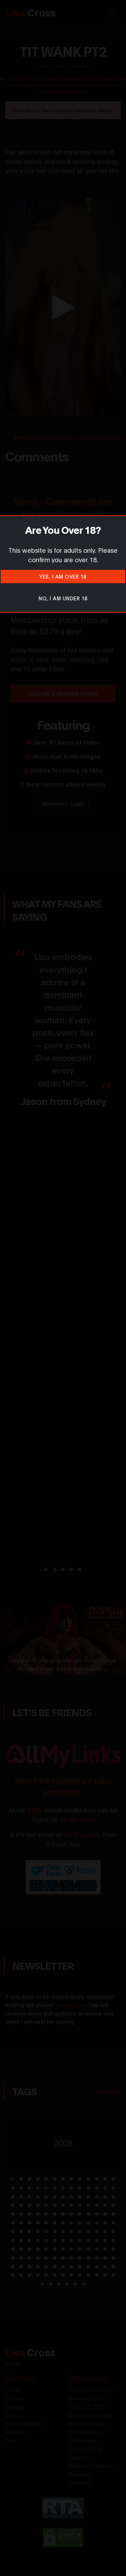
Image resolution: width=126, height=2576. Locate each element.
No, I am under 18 (63, 598)
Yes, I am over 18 (63, 576)
